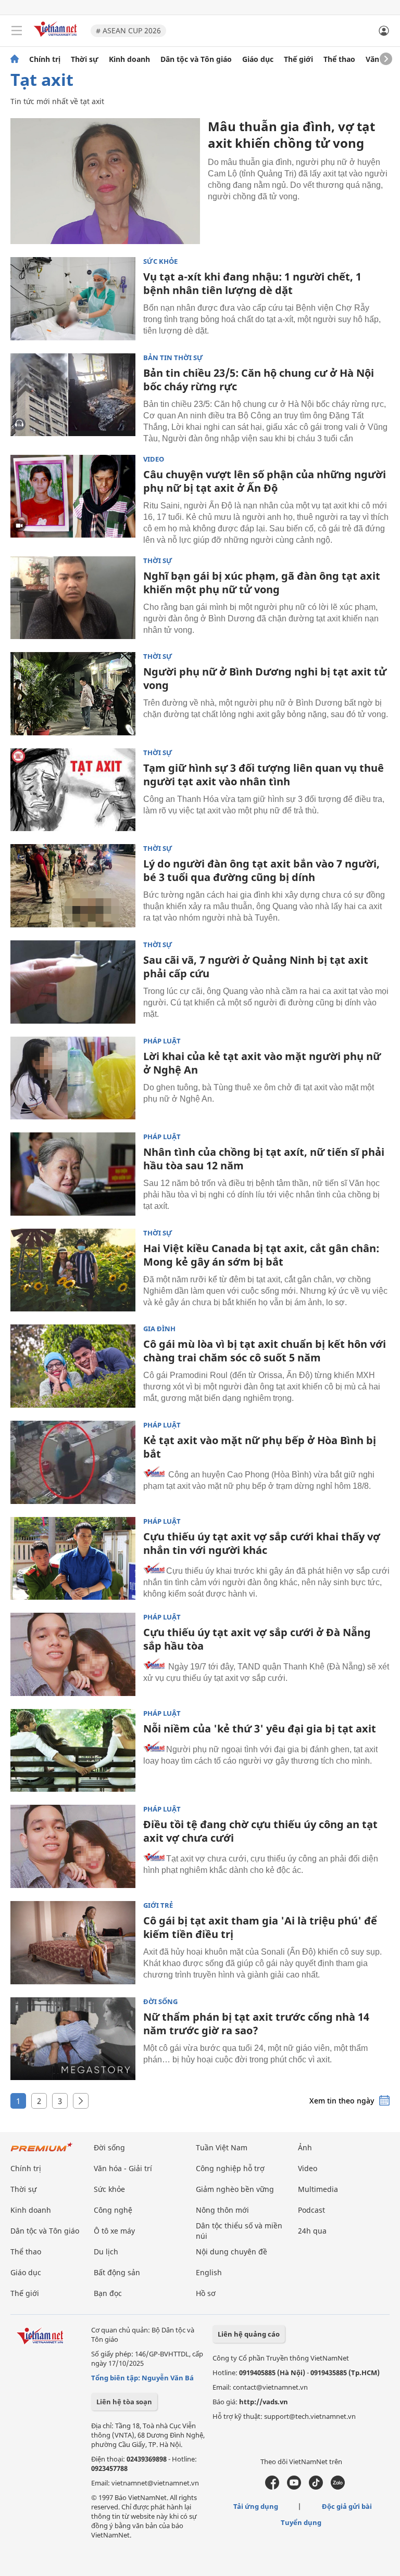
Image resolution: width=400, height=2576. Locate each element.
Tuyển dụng (301, 2522)
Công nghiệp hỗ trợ (230, 2168)
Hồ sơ (206, 2293)
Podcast (311, 2210)
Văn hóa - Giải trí (123, 2168)
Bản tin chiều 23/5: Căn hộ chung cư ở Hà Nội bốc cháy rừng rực (259, 380)
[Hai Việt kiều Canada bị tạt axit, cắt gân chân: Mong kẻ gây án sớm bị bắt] (73, 1270)
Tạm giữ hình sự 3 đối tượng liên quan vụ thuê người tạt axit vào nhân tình (264, 775)
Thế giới (298, 59)
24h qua (312, 2231)
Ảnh (305, 2147)
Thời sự (85, 59)
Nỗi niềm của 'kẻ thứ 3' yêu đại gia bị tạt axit (260, 1729)
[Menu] (17, 31)
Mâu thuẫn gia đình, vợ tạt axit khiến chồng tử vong (291, 135)
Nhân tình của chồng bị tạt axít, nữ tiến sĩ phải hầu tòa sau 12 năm (264, 1159)
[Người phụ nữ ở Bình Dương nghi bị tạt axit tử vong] (73, 694)
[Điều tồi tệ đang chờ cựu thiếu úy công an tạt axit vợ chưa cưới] (73, 1846)
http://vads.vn (264, 2402)
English (209, 2272)
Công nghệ (113, 2210)
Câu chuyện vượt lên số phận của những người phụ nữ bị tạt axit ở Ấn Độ (265, 481)
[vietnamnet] (57, 38)
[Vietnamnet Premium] (42, 2152)
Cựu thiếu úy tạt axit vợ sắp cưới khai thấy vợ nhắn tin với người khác (262, 1543)
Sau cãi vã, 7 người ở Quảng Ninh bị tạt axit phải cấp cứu (256, 967)
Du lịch (106, 2252)
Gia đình (159, 1329)
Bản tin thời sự (173, 358)
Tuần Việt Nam (222, 2147)
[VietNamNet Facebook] (272, 2487)
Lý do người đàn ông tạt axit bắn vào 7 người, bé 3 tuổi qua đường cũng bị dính (261, 870)
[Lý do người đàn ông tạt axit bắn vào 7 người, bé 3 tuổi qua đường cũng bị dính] (73, 886)
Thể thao (339, 59)
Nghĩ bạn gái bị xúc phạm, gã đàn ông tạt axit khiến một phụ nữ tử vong (262, 583)
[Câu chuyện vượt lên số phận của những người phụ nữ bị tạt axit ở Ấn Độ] (73, 496)
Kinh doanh (129, 59)
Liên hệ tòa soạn (124, 2402)
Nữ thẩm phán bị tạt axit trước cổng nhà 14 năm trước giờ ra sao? (256, 2024)
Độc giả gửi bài (347, 2506)
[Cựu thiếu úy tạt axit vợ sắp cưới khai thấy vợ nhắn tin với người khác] (73, 1559)
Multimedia (318, 2189)
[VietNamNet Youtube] (294, 2487)
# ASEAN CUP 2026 (128, 30)
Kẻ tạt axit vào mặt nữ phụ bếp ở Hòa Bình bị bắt (260, 1447)
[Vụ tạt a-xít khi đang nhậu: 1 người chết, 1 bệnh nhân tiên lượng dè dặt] (73, 299)
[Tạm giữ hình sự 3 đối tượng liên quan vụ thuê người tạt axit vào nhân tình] (73, 790)
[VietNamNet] (15, 59)
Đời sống (160, 2002)
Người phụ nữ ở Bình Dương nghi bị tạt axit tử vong (265, 678)
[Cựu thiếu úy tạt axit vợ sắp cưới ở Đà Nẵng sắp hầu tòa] (73, 1654)
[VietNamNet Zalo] (338, 2487)
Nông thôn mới (222, 2210)
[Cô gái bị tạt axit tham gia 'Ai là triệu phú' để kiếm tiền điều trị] (73, 1943)
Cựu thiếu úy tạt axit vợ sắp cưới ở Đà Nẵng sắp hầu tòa (257, 1639)
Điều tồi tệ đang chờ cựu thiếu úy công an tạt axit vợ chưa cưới (260, 1831)
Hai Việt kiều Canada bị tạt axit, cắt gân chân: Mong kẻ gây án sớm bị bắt (261, 1255)
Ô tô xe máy (114, 2231)
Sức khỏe (160, 262)
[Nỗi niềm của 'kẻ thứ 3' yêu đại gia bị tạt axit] (73, 1751)
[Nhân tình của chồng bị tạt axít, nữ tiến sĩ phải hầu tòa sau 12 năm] (73, 1174)
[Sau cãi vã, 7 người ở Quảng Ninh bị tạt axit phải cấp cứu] (73, 982)
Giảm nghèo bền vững (235, 2189)
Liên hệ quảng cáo (249, 2334)
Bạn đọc (108, 2293)
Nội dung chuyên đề (232, 2252)
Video (154, 459)
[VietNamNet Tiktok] (316, 2487)
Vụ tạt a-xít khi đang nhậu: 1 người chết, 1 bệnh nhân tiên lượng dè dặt (252, 283)
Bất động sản (117, 2272)
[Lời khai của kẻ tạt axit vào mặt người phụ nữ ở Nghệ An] (73, 1078)
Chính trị (45, 59)
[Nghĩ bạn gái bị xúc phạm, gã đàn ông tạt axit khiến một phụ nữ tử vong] (73, 598)
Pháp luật (162, 1041)
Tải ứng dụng (256, 2506)
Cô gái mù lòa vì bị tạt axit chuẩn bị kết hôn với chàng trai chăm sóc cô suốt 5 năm (265, 1351)
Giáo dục (258, 59)
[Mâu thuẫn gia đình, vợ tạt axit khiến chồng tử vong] (105, 181)
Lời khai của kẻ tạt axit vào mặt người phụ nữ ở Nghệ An (262, 1063)
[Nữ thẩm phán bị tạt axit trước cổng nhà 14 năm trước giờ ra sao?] (73, 2039)
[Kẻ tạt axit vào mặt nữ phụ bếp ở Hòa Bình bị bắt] (73, 1462)
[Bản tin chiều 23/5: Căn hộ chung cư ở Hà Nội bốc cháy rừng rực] (73, 395)
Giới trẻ (158, 1905)
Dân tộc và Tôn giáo (196, 59)
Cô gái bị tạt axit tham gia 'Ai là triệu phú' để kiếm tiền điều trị (260, 1927)
